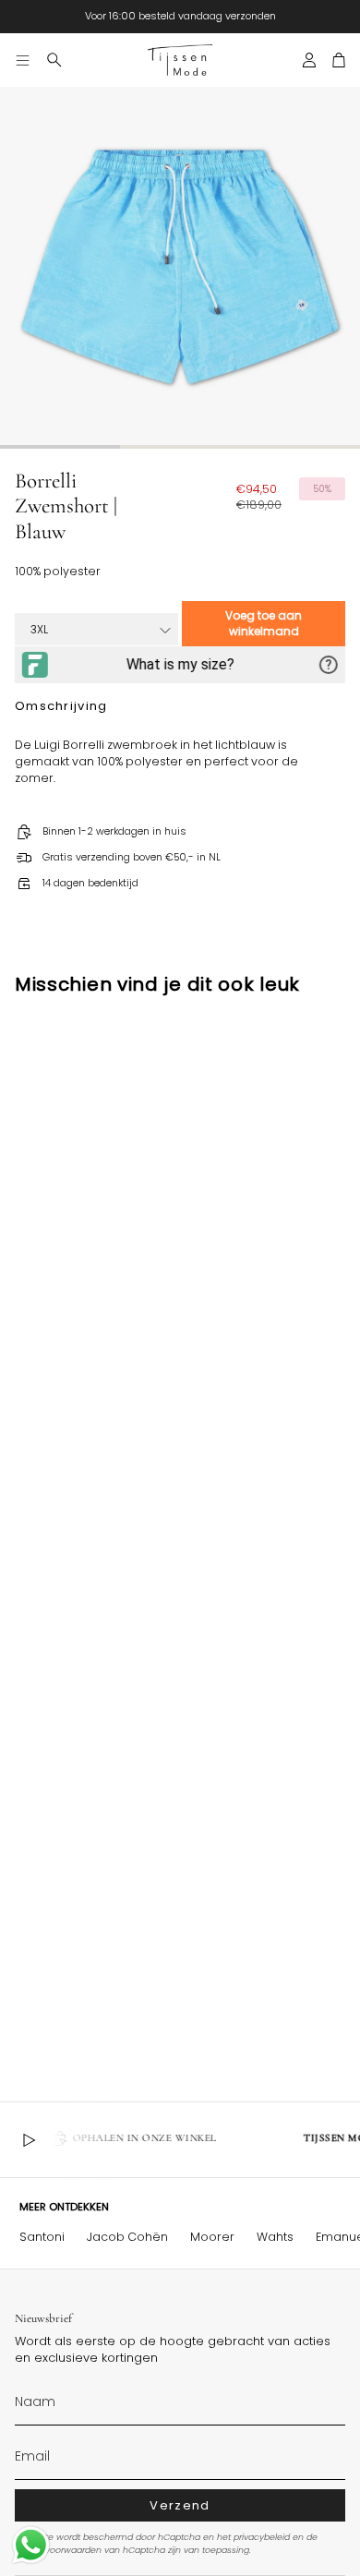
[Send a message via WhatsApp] (31, 2545)
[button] (54, 60)
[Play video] (29, 2140)
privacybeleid (262, 2537)
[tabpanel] (180, 267)
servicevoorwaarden (58, 2550)
